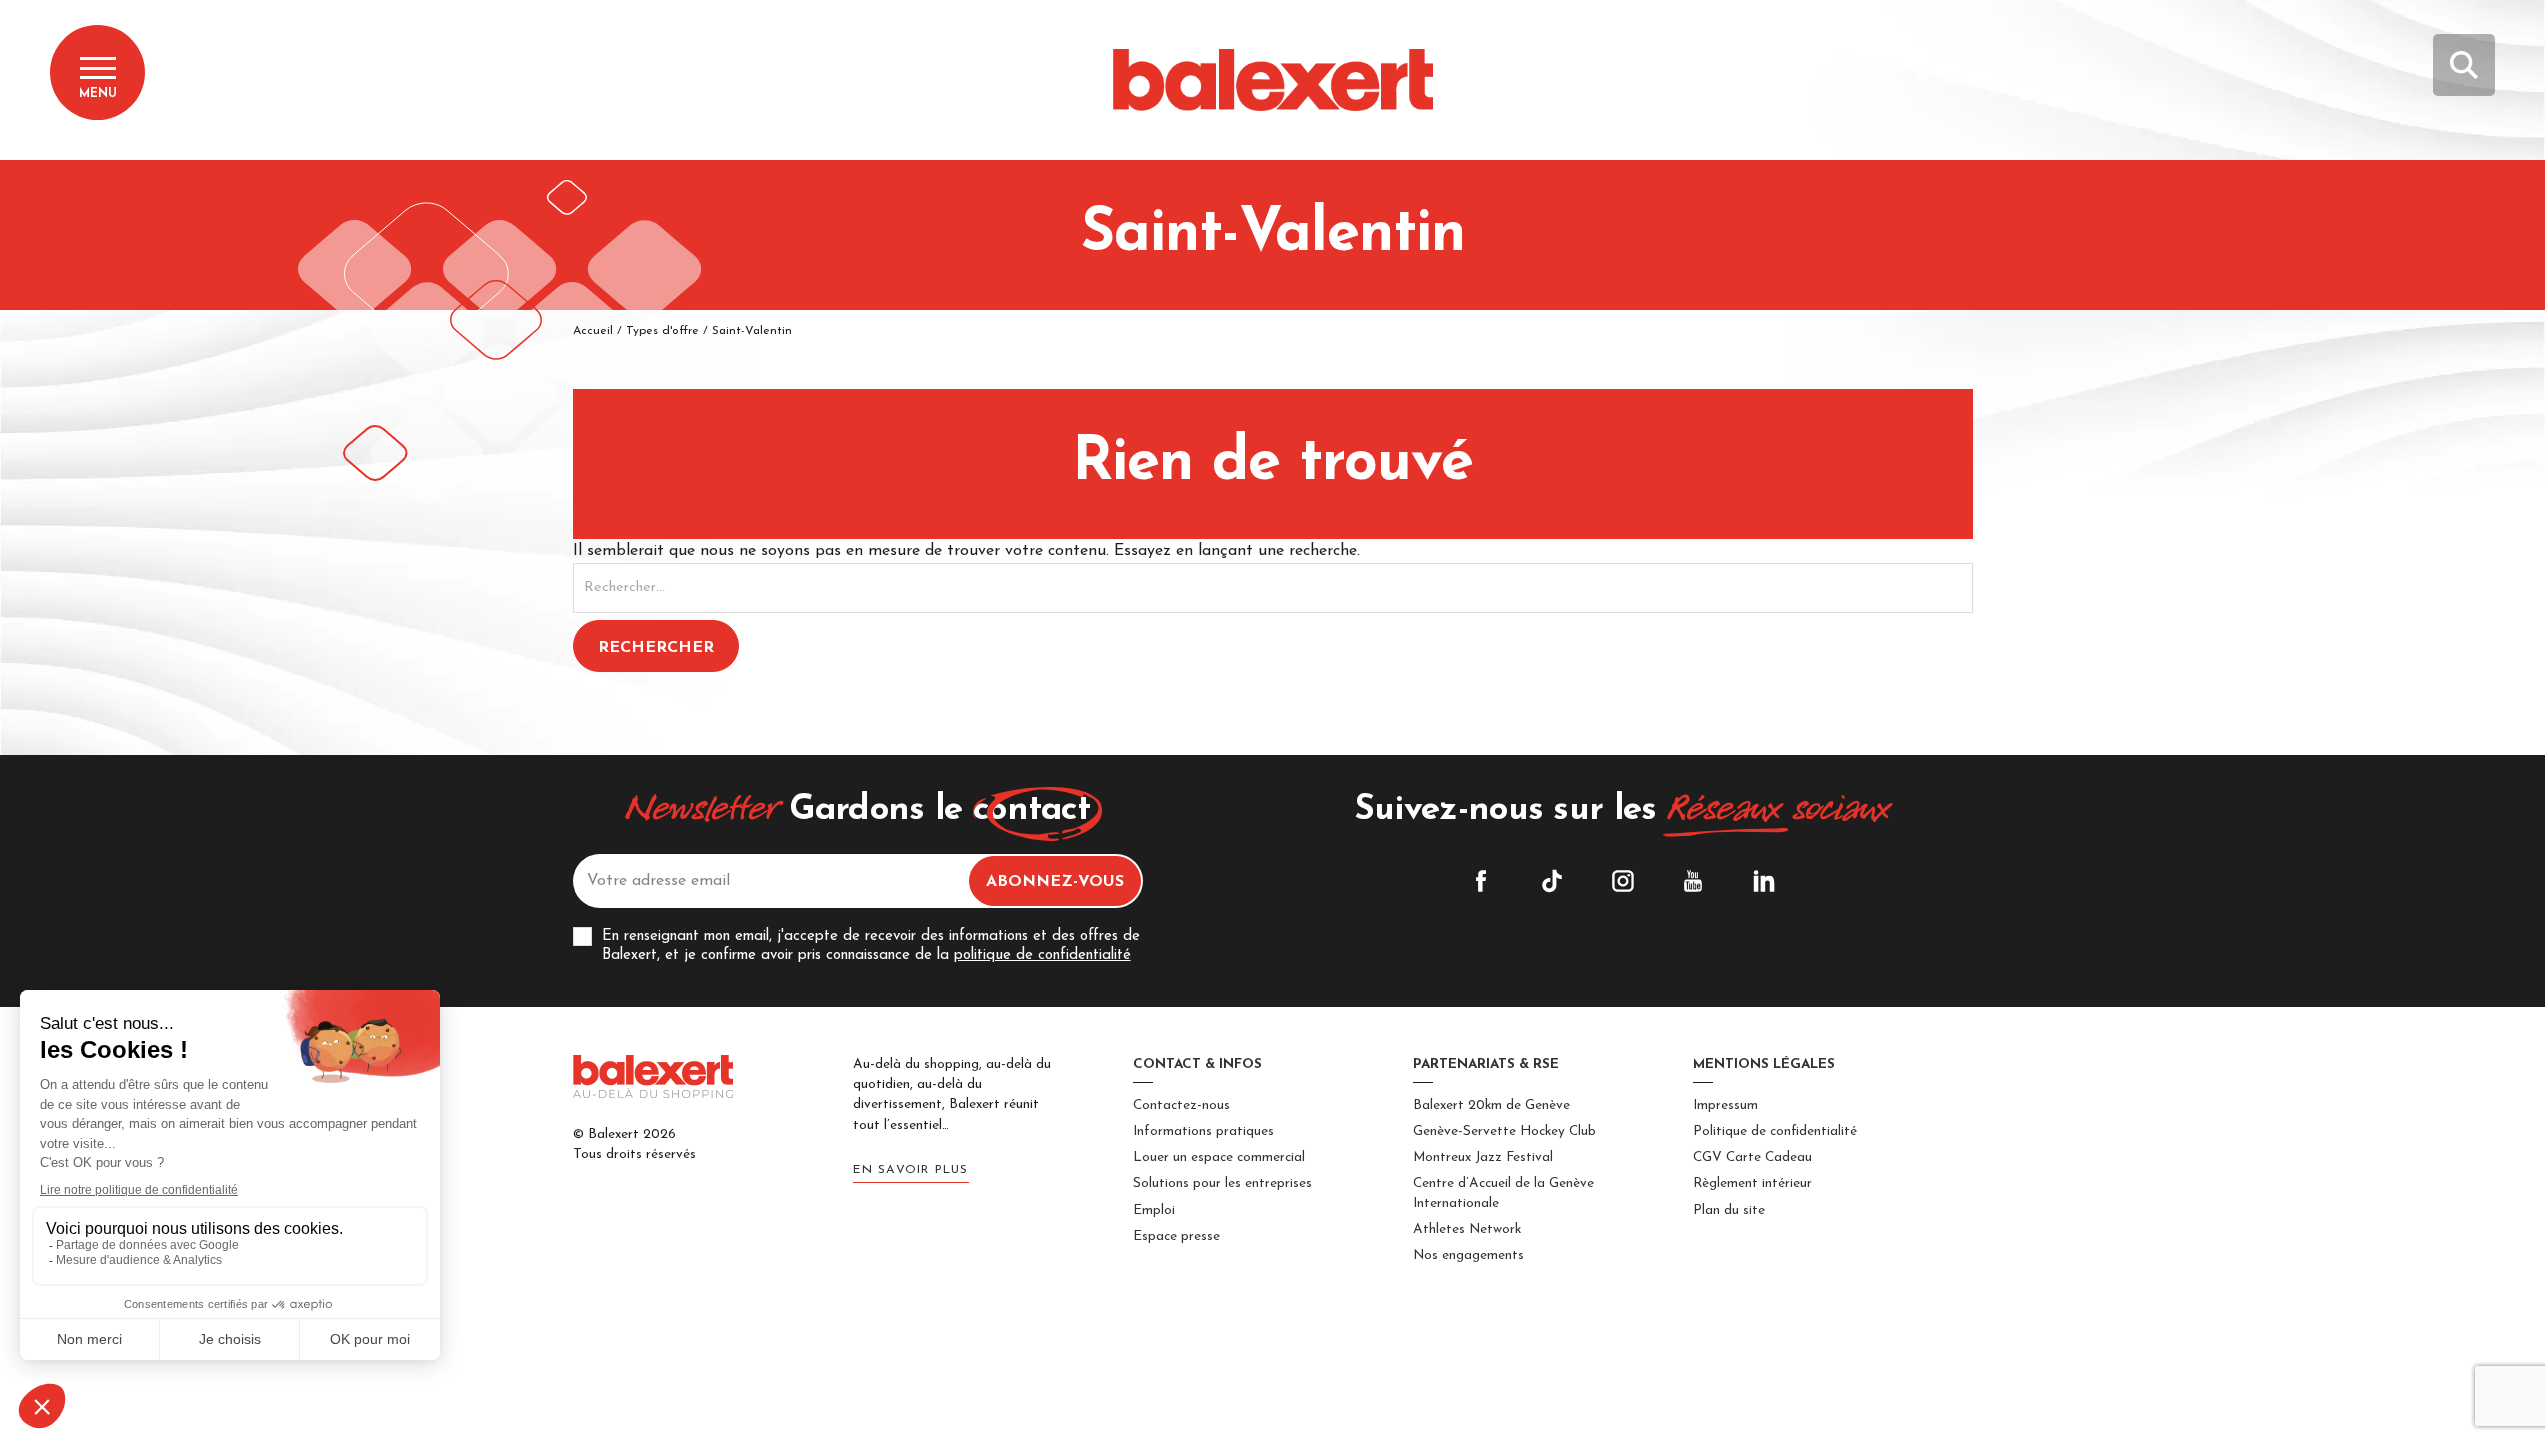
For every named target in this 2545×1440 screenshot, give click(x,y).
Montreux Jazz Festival (1483, 1157)
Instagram (1623, 881)
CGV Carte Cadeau (1752, 1157)
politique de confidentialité (1042, 955)
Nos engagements (1468, 1255)
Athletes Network (1467, 1229)
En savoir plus (911, 1170)
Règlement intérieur (1752, 1183)
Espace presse (1176, 1236)
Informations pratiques (1203, 1131)
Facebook (1481, 881)
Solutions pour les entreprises (1222, 1183)
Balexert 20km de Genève (1491, 1105)
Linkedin (1764, 881)
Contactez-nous (1181, 1105)
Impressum (1725, 1105)
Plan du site (1729, 1210)
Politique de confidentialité (1775, 1131)
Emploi (1154, 1210)
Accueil (593, 331)
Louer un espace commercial (1219, 1157)
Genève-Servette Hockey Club (1504, 1131)
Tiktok (1552, 881)
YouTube (1693, 881)
